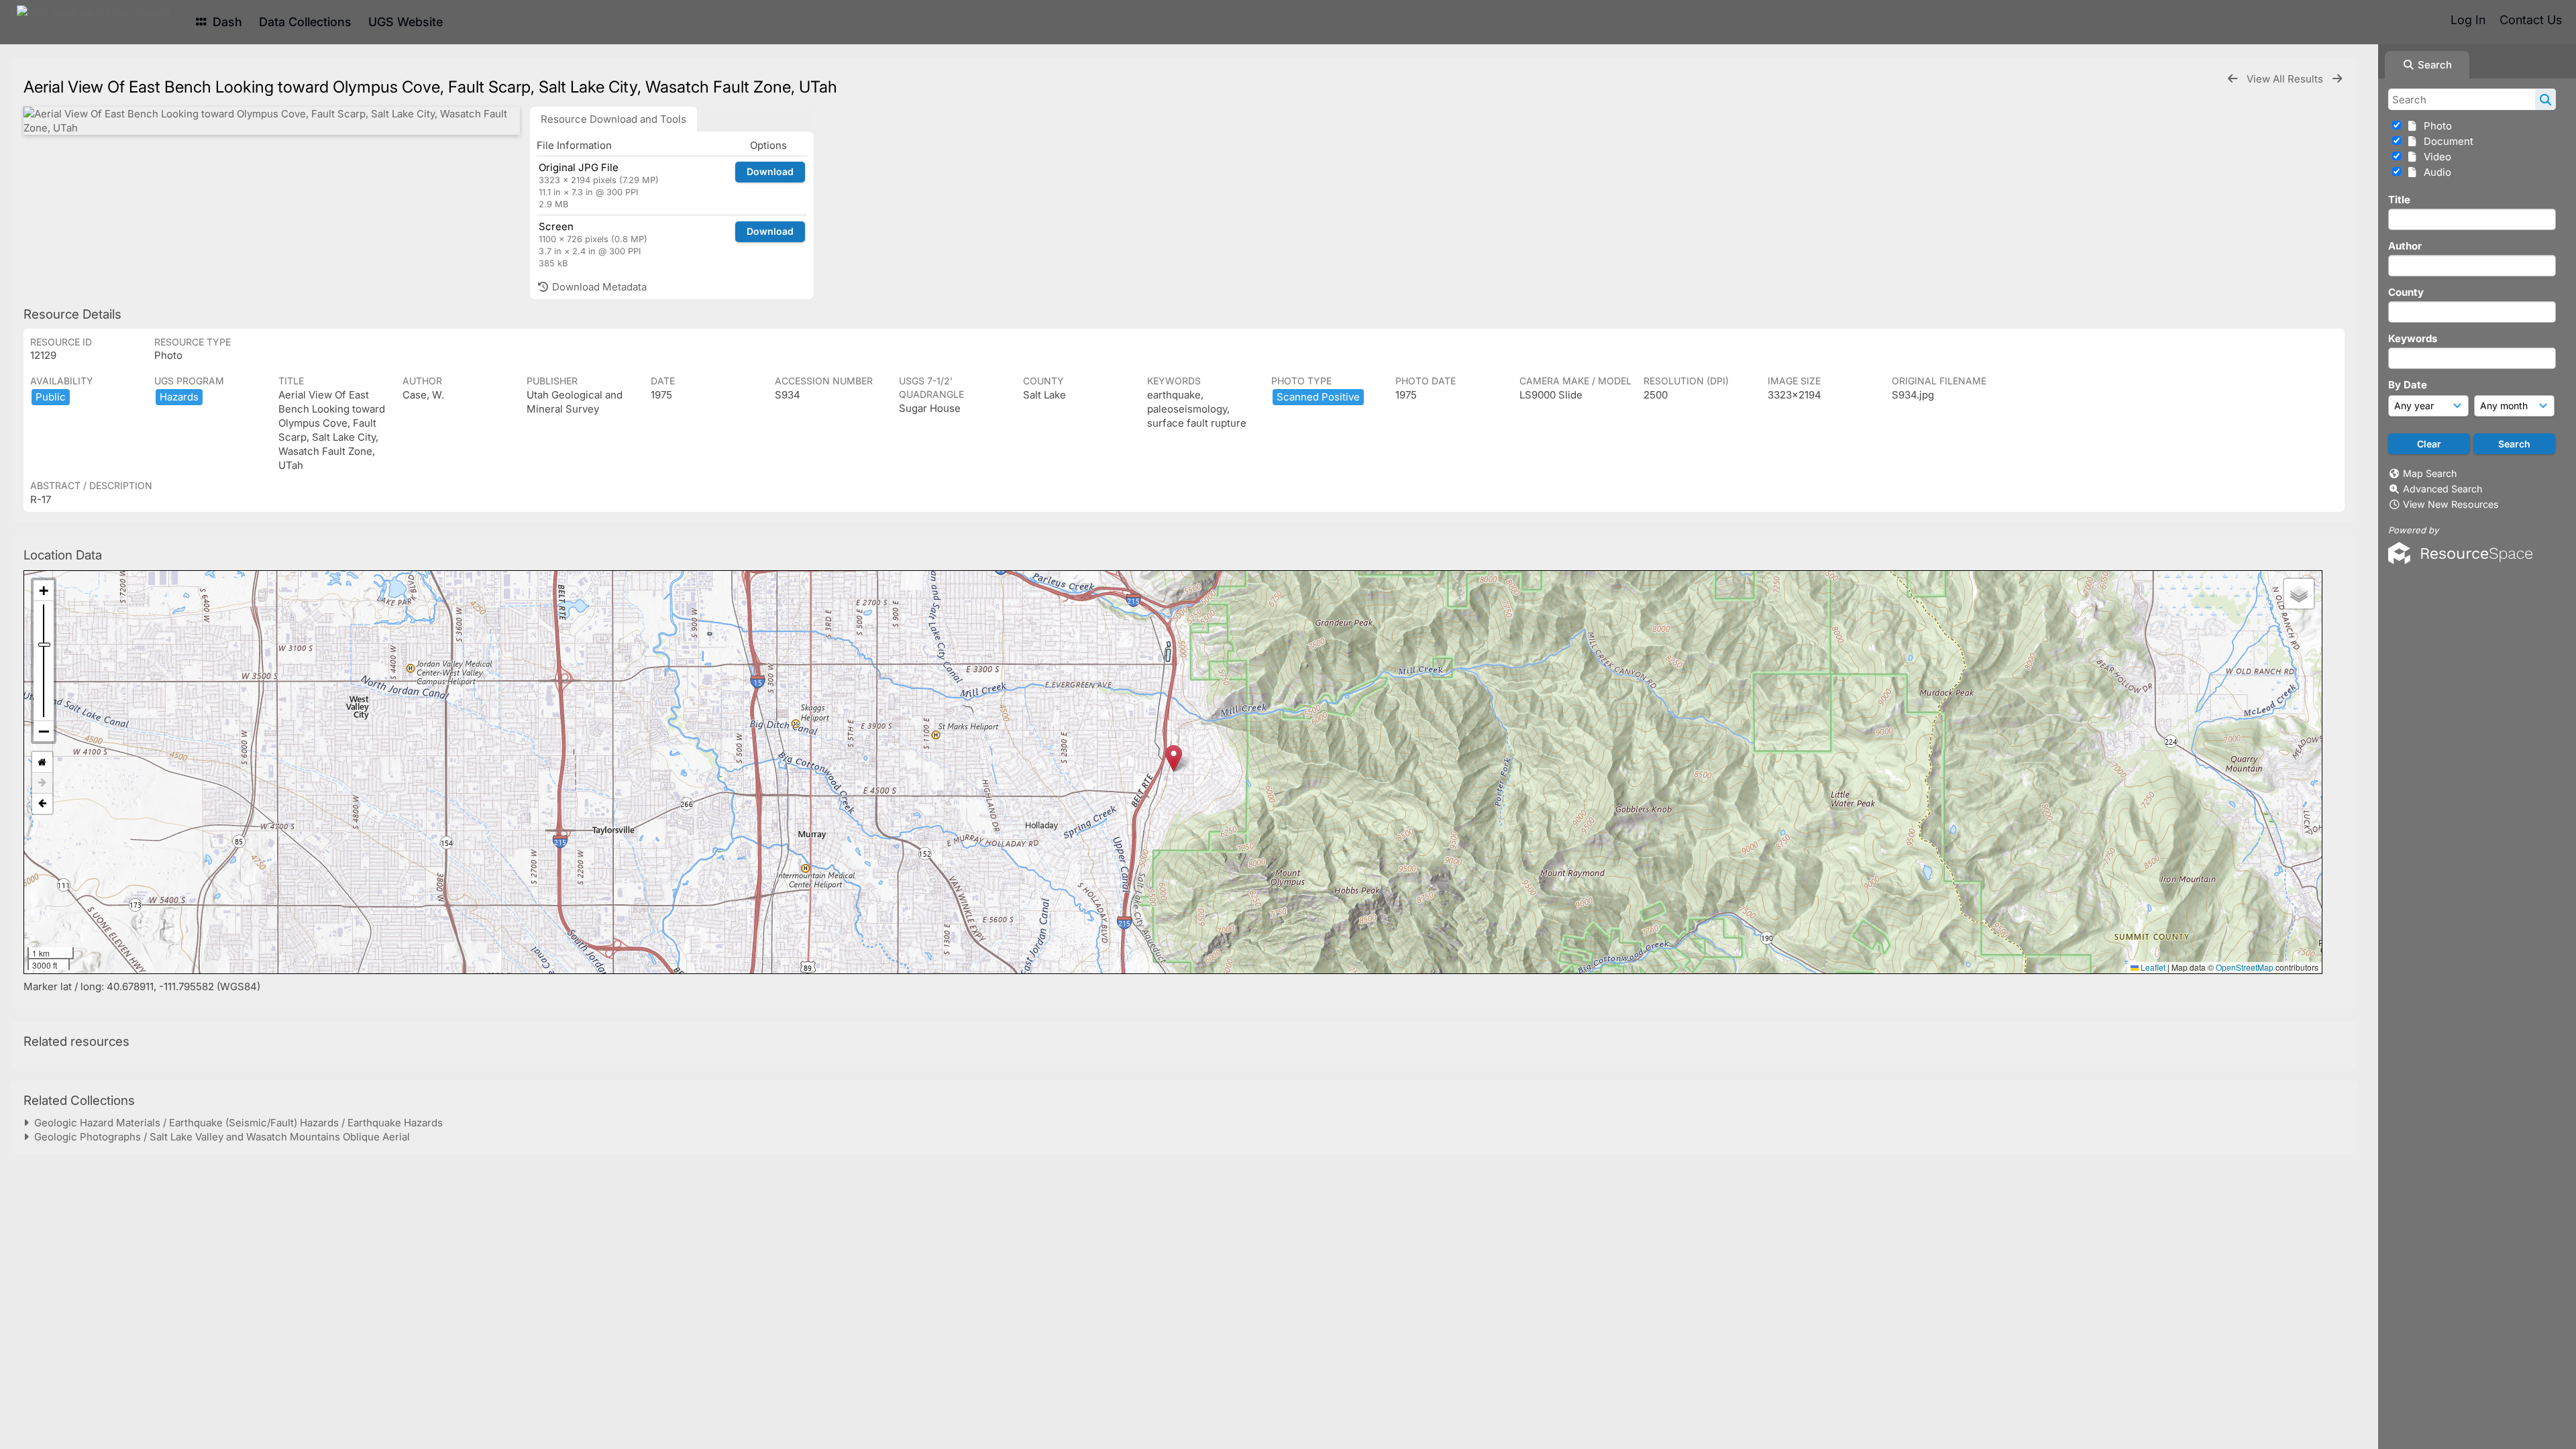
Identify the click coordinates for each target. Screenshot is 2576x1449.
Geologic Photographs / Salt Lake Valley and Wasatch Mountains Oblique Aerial (219, 1137)
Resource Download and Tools (613, 119)
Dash (226, 22)
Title (2399, 200)
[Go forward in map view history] (42, 783)
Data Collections (305, 22)
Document (2446, 141)
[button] (1174, 758)
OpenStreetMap (2245, 967)
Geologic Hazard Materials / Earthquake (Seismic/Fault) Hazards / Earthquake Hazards (236, 1123)
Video (2435, 157)
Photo (2435, 126)
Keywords (2413, 338)
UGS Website (406, 22)
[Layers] (2299, 594)
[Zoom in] (44, 591)
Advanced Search (2443, 489)
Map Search (2430, 473)
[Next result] (2337, 79)
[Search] (2545, 99)
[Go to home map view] (42, 762)
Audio (2435, 172)
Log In (2468, 20)
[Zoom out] (44, 731)
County (2406, 292)
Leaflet (2152, 967)
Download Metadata (598, 287)
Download (770, 171)
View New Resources (2451, 504)
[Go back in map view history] (42, 804)
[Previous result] (2233, 79)
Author (2405, 246)
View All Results (2286, 79)
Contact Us (2531, 20)
